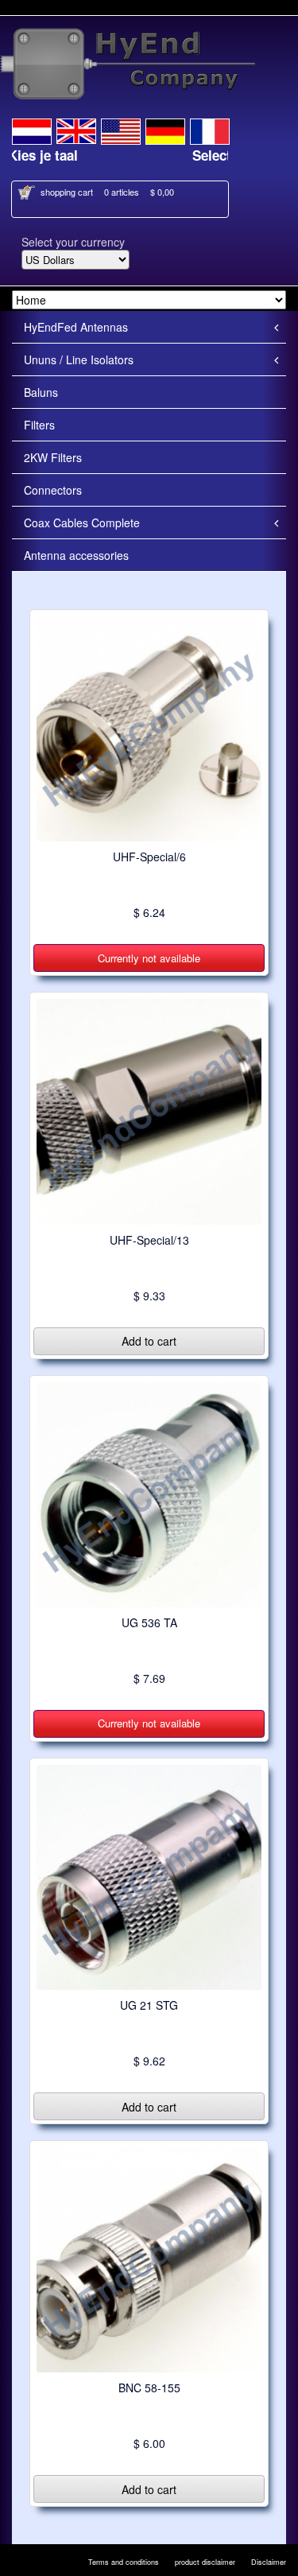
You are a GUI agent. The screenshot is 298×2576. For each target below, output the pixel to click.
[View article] (149, 728)
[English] (76, 129)
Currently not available (149, 958)
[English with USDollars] (121, 129)
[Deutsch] (165, 129)
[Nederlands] (32, 129)
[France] (210, 129)
